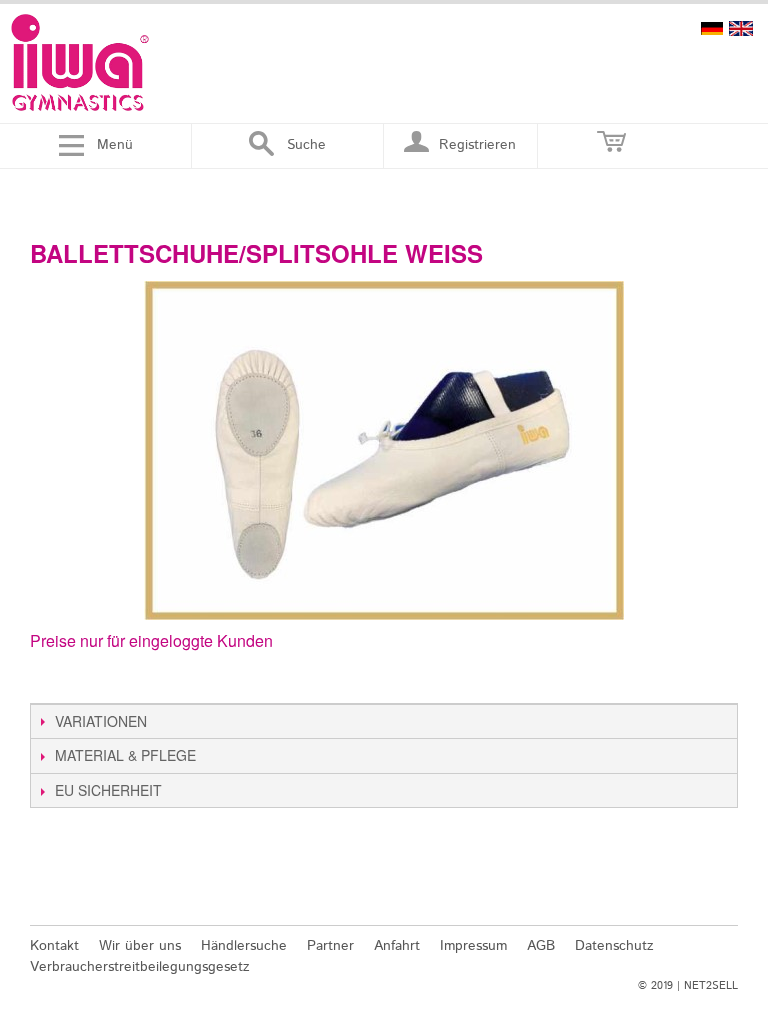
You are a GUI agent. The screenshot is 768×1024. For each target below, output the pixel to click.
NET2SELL (711, 986)
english (741, 28)
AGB (541, 946)
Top (725, 900)
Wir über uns (140, 946)
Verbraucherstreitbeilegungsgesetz (140, 967)
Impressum (473, 946)
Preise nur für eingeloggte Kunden (151, 640)
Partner (330, 946)
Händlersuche (244, 946)
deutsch (712, 28)
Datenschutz (614, 946)
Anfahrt (397, 946)
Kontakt (54, 946)
